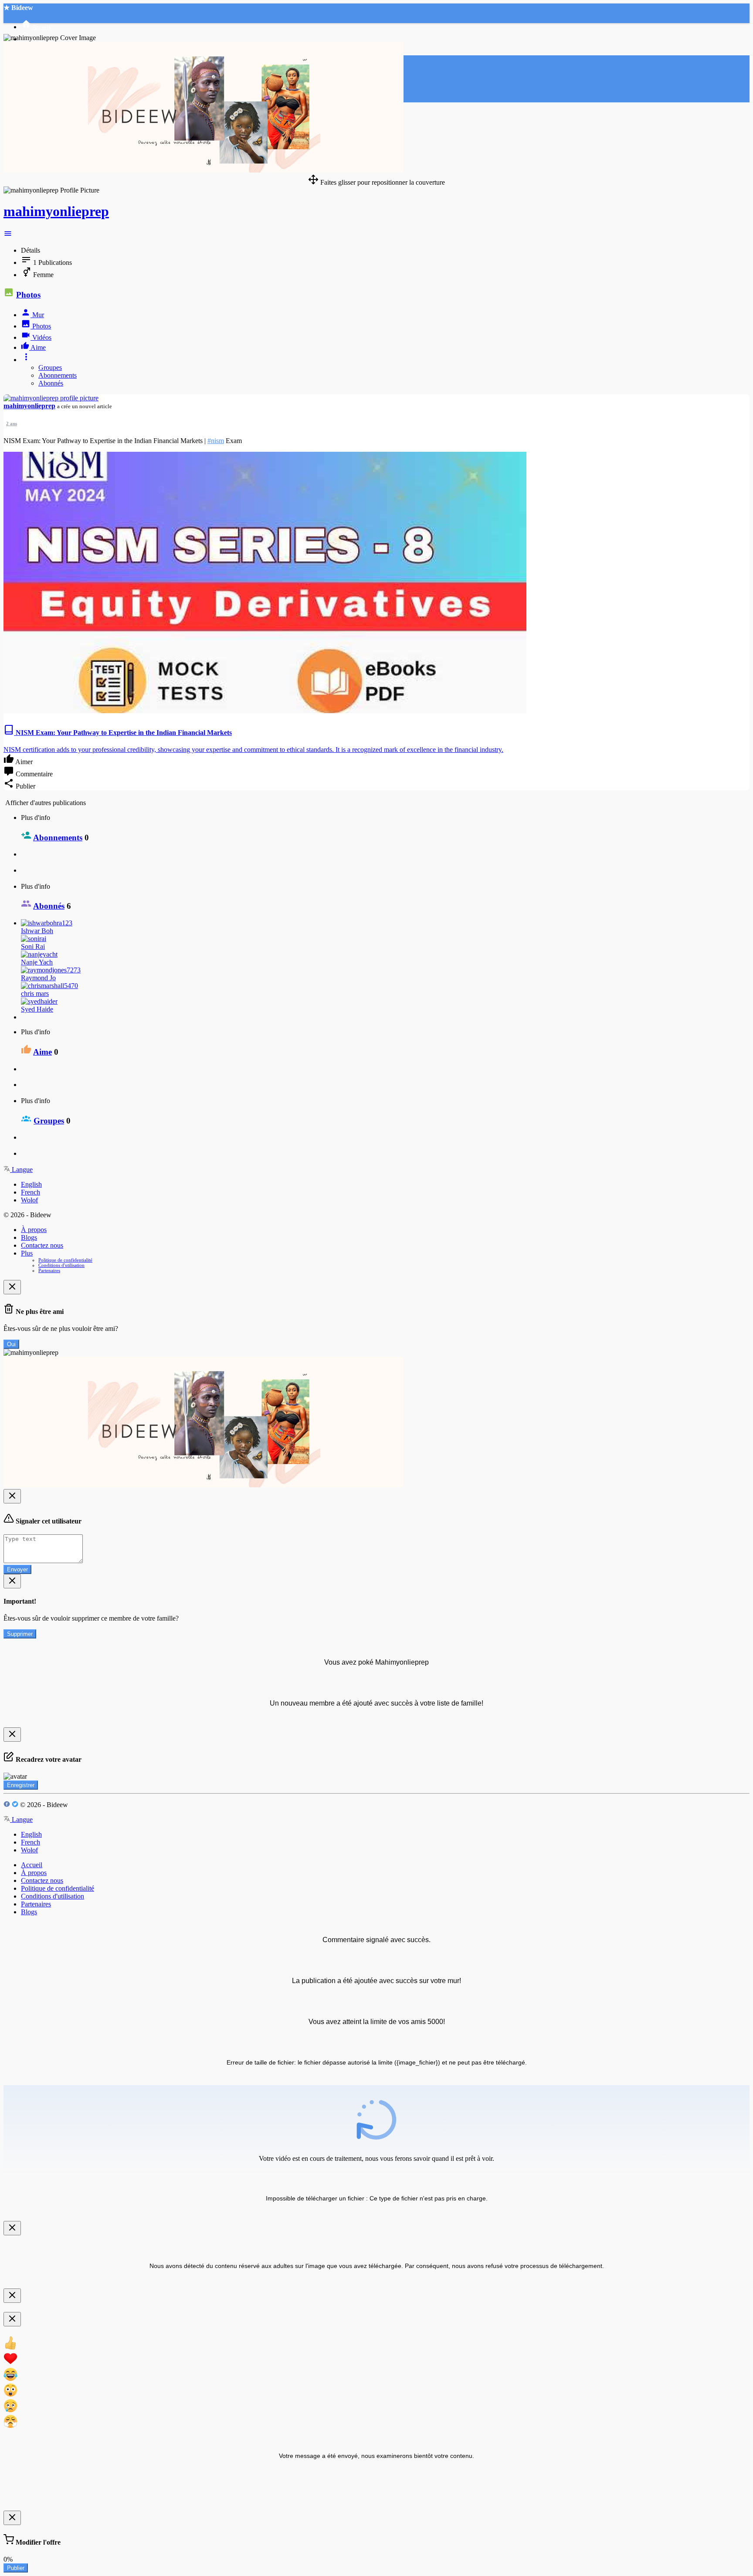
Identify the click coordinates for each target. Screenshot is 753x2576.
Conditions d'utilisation (61, 1265)
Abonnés (51, 383)
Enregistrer (21, 1785)
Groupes (50, 367)
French (31, 1192)
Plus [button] (27, 1253)
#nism (216, 441)
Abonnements (58, 375)
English (31, 1184)
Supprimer (20, 1634)
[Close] (12, 1287)
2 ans (12, 423)
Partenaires (49, 1270)
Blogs (29, 1237)
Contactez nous (42, 1245)
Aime (42, 1052)
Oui (11, 1344)
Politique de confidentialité (65, 1260)
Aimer (23, 762)
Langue (21, 1170)
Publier (16, 2568)
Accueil (32, 1865)
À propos (34, 1230)
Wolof (29, 1200)
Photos (28, 295)
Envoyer (17, 1569)
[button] (8, 235)
